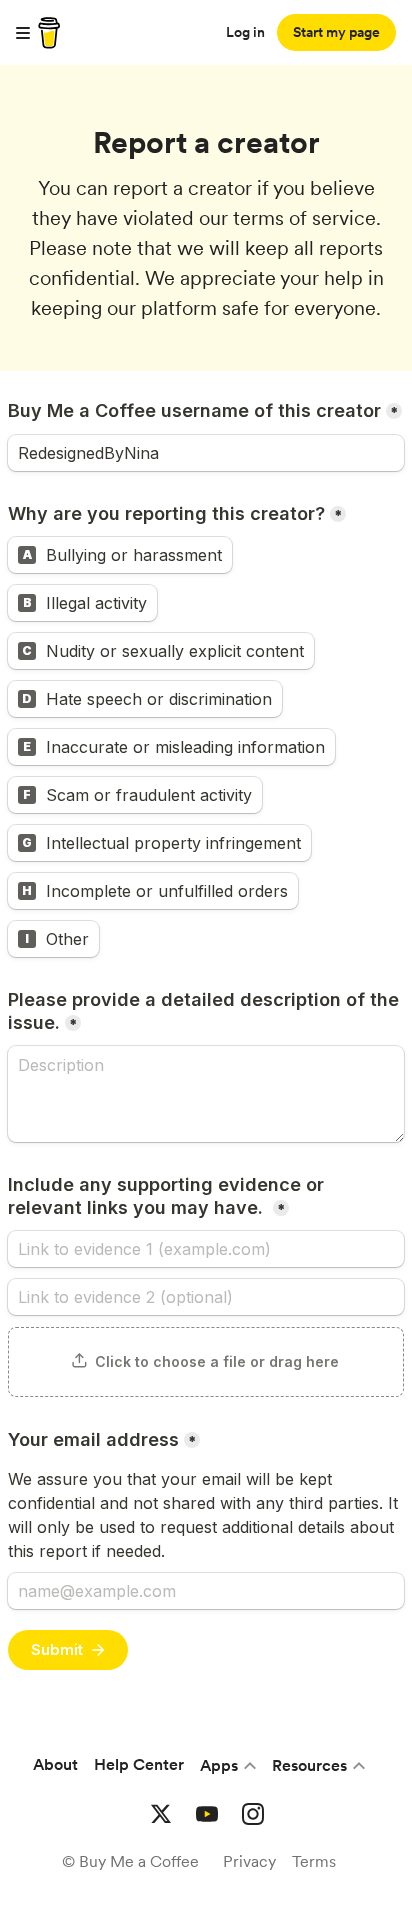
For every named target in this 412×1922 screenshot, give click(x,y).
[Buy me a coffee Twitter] (161, 1814)
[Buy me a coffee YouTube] (207, 1814)
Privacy (249, 1861)
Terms (314, 1861)
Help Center (139, 1764)
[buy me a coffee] (46, 33)
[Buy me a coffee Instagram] (253, 1814)
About (55, 1764)
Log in (245, 32)
